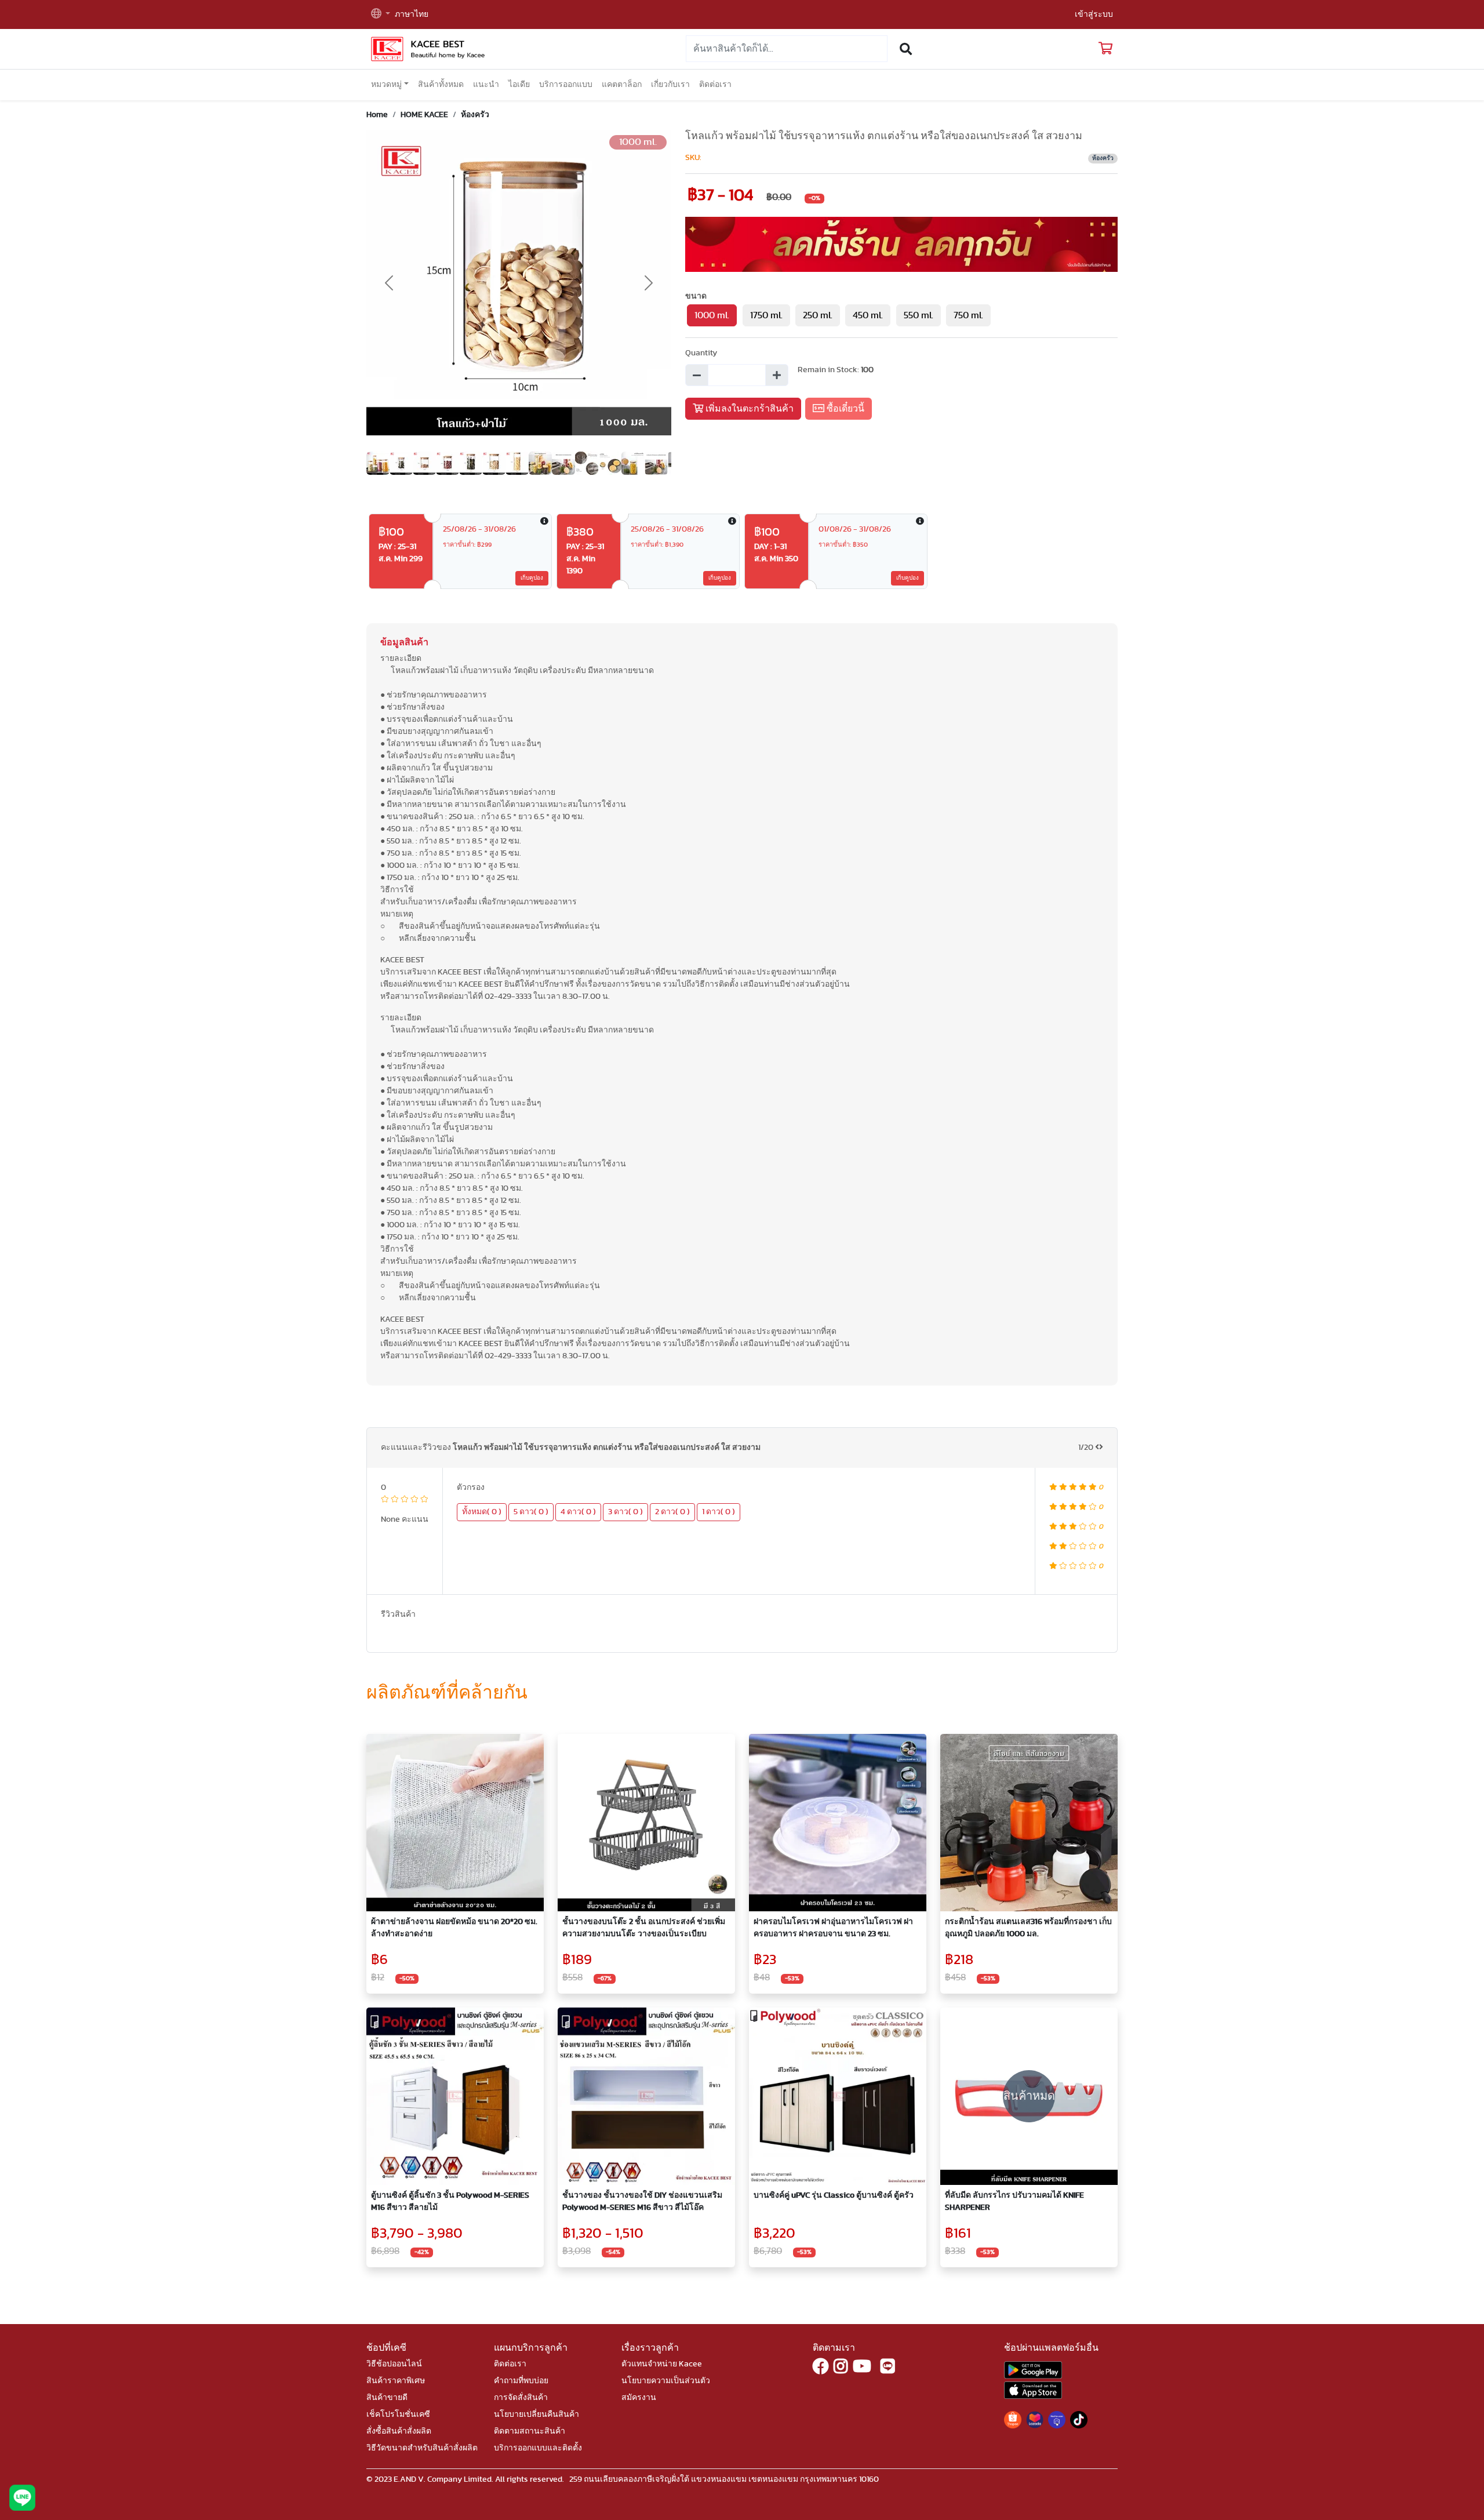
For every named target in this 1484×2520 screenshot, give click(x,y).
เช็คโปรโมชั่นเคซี (398, 2414)
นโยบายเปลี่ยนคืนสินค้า (537, 2414)
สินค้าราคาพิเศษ (396, 2381)
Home (377, 115)
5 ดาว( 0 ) (531, 1512)
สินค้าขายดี (387, 2398)
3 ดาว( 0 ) (625, 1512)
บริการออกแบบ (566, 85)
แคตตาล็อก (622, 85)
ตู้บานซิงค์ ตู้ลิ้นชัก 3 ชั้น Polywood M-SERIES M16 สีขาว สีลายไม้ (450, 2201)
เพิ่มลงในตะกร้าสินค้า (748, 409)
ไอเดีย (519, 85)
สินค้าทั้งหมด (441, 85)
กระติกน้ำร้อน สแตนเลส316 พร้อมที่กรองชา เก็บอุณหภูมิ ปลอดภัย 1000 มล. (1028, 1928)
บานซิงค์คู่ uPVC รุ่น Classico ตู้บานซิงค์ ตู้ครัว (834, 2195)
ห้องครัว (475, 115)
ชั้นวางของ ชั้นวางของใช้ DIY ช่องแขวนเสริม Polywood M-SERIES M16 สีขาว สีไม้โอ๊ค (642, 2201)
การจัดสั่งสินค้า (521, 2398)
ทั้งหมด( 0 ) (482, 1512)
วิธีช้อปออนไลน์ (394, 2364)
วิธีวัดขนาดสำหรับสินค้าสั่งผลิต (422, 2448)
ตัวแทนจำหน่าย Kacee (662, 2364)
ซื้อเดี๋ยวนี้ (844, 409)
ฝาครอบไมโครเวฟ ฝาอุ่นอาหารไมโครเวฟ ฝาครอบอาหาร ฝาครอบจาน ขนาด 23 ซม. (833, 1928)
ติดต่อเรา (715, 85)
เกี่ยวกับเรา (670, 85)
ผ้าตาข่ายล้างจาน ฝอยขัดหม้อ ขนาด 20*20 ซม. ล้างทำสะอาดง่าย (454, 1928)
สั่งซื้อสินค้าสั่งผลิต (399, 2431)
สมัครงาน (639, 2398)
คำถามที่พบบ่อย (521, 2381)
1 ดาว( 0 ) (719, 1512)
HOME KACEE (424, 115)
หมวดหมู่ (386, 85)
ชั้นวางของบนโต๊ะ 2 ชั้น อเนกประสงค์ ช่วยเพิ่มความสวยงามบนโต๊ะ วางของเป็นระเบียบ (644, 1928)
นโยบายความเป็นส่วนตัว (666, 2381)
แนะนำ (486, 85)
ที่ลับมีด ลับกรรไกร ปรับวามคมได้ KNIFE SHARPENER (1014, 2201)
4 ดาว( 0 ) (578, 1512)
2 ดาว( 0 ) (672, 1512)
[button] (381, 15)
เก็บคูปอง (532, 578)
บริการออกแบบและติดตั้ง (538, 2448)
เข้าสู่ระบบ (1094, 14)
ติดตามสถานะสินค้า (530, 2431)
